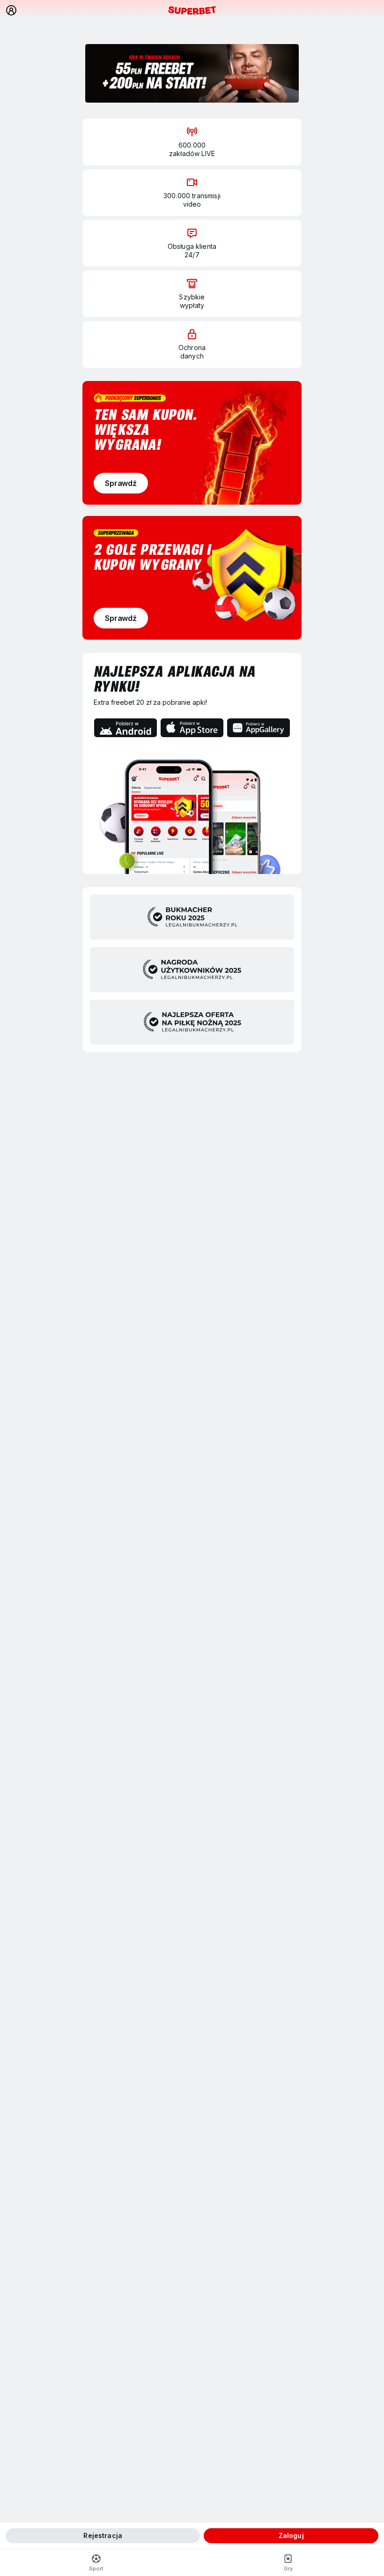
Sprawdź (121, 483)
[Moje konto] (11, 10)
